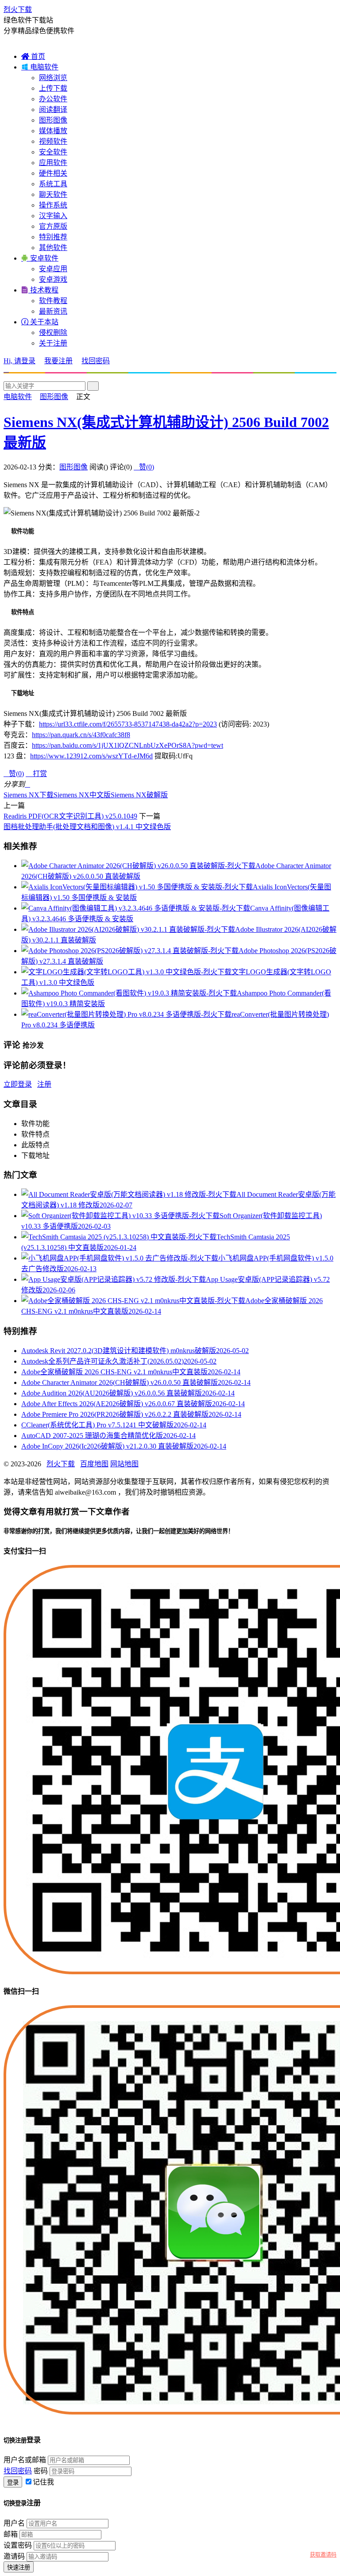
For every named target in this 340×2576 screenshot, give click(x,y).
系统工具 (53, 184)
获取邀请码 (323, 2555)
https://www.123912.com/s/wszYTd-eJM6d (91, 756)
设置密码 (18, 2545)
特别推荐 (53, 237)
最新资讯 (53, 311)
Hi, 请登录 (19, 361)
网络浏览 (53, 78)
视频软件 (53, 141)
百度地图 (94, 1464)
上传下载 (53, 88)
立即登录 (18, 1084)
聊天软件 (53, 194)
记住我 (43, 2482)
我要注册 (58, 361)
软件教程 (53, 301)
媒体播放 (53, 131)
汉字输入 (53, 216)
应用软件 (53, 163)
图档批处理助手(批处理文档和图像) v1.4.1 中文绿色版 (87, 827)
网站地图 (124, 1464)
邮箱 (11, 2534)
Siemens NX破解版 (139, 795)
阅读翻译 (53, 110)
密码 (41, 2471)
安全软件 (53, 152)
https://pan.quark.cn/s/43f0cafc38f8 (81, 735)
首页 (33, 56)
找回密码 (96, 361)
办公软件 (53, 99)
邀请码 (14, 2556)
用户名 (14, 2523)
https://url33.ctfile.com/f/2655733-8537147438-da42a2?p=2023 (128, 724)
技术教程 (40, 290)
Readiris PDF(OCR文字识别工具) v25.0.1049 (70, 816)
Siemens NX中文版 (82, 795)
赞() (144, 467)
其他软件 (53, 248)
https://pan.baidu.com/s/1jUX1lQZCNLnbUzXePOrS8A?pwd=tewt (127, 745)
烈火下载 (18, 10)
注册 (44, 1084)
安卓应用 (53, 269)
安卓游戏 (53, 279)
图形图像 (53, 120)
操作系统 (53, 205)
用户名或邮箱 (25, 2460)
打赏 (36, 774)
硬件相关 (53, 173)
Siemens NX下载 (29, 795)
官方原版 (53, 226)
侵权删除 (53, 333)
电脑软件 (40, 67)
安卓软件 (40, 258)
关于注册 (53, 343)
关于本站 (40, 322)
